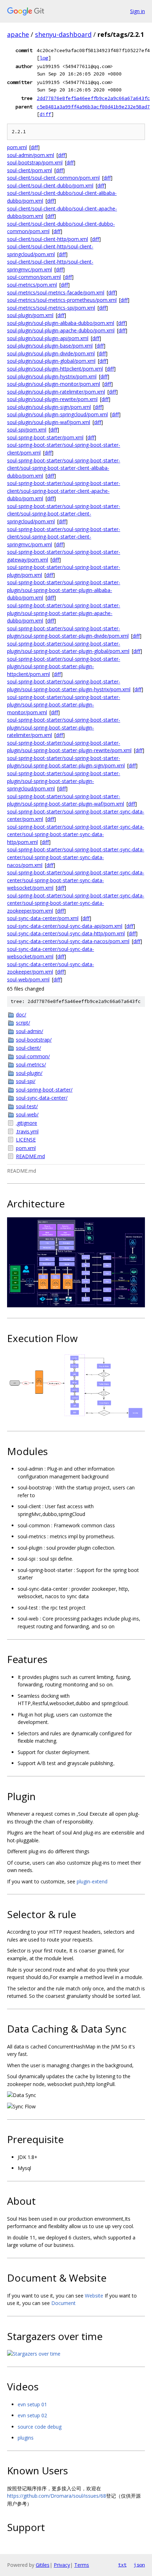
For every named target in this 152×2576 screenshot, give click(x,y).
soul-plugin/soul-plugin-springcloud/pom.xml (57, 414)
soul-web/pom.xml (28, 979)
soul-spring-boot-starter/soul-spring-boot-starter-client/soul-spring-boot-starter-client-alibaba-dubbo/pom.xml (64, 468)
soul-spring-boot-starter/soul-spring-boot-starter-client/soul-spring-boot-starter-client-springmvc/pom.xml (64, 537)
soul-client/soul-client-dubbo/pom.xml (50, 185)
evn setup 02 (32, 2415)
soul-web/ (27, 1114)
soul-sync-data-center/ (42, 1098)
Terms (82, 2565)
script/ (23, 1023)
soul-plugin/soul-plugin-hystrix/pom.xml (52, 376)
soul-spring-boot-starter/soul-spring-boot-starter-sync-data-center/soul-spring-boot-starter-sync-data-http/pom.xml (76, 834)
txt (122, 2565)
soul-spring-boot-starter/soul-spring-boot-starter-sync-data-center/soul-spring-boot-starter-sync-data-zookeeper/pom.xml (76, 903)
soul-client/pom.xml (30, 170)
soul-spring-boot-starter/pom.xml (45, 437)
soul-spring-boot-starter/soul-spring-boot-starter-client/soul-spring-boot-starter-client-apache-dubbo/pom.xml (64, 491)
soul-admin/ (30, 1031)
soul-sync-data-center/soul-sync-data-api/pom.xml (65, 926)
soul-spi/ (26, 1081)
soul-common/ (33, 1056)
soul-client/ (28, 1048)
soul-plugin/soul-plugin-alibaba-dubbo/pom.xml (61, 323)
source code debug (40, 2427)
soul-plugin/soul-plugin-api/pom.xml (48, 338)
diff (45, 114)
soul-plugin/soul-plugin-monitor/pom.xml (54, 384)
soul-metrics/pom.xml (32, 285)
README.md (30, 1156)
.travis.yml (27, 1131)
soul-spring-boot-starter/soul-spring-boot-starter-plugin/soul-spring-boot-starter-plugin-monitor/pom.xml (64, 705)
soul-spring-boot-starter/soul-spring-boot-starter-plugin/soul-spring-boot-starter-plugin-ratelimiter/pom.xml (64, 727)
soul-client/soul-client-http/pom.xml (48, 239)
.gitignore (27, 1123)
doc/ (21, 1014)
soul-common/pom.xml (34, 277)
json (139, 2565)
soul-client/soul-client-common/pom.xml (53, 178)
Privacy (62, 2565)
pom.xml (17, 147)
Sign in (138, 11)
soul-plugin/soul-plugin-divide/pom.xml (51, 353)
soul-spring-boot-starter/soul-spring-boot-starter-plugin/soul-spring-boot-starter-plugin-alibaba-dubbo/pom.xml (64, 590)
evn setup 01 (32, 2404)
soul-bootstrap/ (34, 1040)
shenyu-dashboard (63, 34)
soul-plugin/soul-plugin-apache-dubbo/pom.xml (61, 330)
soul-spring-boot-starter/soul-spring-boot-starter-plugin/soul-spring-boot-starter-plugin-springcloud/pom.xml (64, 781)
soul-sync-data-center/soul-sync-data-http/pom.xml (66, 933)
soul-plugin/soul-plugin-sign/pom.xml (49, 407)
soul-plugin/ (29, 1073)
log (44, 58)
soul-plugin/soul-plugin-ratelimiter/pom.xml (56, 392)
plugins (26, 2438)
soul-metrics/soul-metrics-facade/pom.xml (56, 292)
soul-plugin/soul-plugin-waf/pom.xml (49, 422)
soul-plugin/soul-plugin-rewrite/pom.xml (52, 399)
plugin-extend (92, 1881)
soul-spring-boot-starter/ (44, 1090)
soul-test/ (27, 1106)
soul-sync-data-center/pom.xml (43, 918)
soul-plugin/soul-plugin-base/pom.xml (50, 346)
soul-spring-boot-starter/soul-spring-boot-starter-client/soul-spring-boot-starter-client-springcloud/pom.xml (64, 514)
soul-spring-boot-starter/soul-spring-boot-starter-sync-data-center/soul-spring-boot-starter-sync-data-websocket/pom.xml (76, 880)
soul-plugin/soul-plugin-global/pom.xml (51, 361)
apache (18, 34)
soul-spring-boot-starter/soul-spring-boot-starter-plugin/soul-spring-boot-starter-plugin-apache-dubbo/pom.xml (64, 613)
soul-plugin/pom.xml (30, 315)
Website (94, 2296)
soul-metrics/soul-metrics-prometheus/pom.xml (62, 300)
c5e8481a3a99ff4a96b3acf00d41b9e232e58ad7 (93, 107)
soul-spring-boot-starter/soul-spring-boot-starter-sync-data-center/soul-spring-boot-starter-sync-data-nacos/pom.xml (76, 857)
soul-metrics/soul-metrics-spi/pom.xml (51, 308)
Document (63, 2303)
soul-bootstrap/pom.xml (35, 162)
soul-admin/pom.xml (31, 155)
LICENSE (26, 1140)
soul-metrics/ (31, 1064)
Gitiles (43, 2565)
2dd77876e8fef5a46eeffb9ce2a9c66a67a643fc (93, 98)
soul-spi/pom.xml (27, 430)
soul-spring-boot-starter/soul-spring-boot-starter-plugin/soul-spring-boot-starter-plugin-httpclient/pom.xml (64, 666)
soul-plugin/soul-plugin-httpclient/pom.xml (55, 369)
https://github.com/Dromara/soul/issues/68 (57, 2496)
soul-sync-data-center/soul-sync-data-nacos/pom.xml (68, 941)
